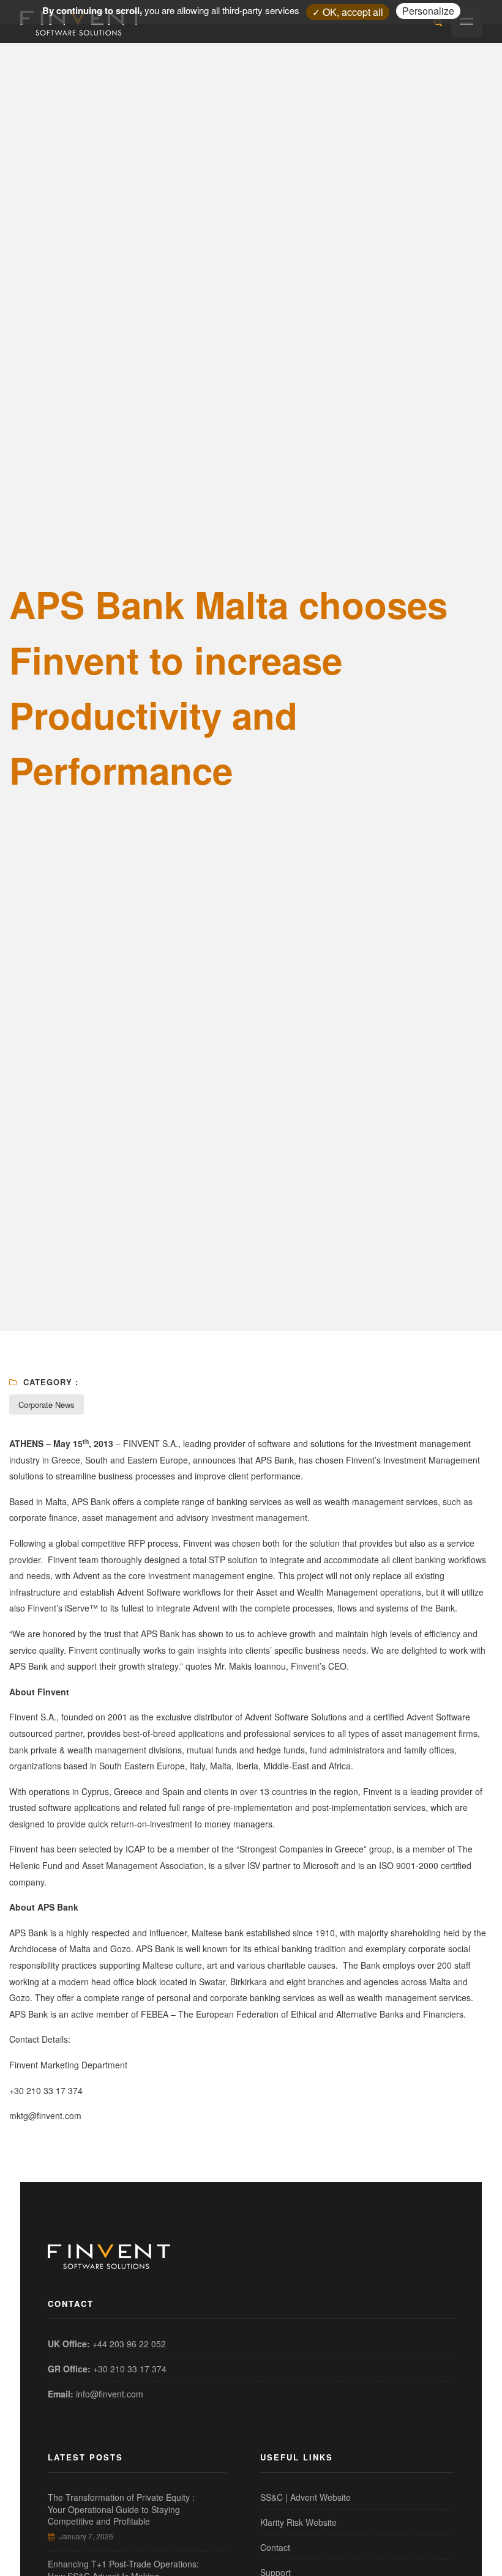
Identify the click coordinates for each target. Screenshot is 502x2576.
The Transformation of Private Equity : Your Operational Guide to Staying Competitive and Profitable (121, 2509)
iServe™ (81, 1608)
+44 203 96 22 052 (129, 2344)
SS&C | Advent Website (305, 2497)
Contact (275, 2547)
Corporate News (47, 1405)
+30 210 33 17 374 (130, 2369)
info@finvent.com (110, 2394)
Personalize (428, 11)
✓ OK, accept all (348, 12)
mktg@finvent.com (45, 2115)
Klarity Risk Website (298, 2522)
